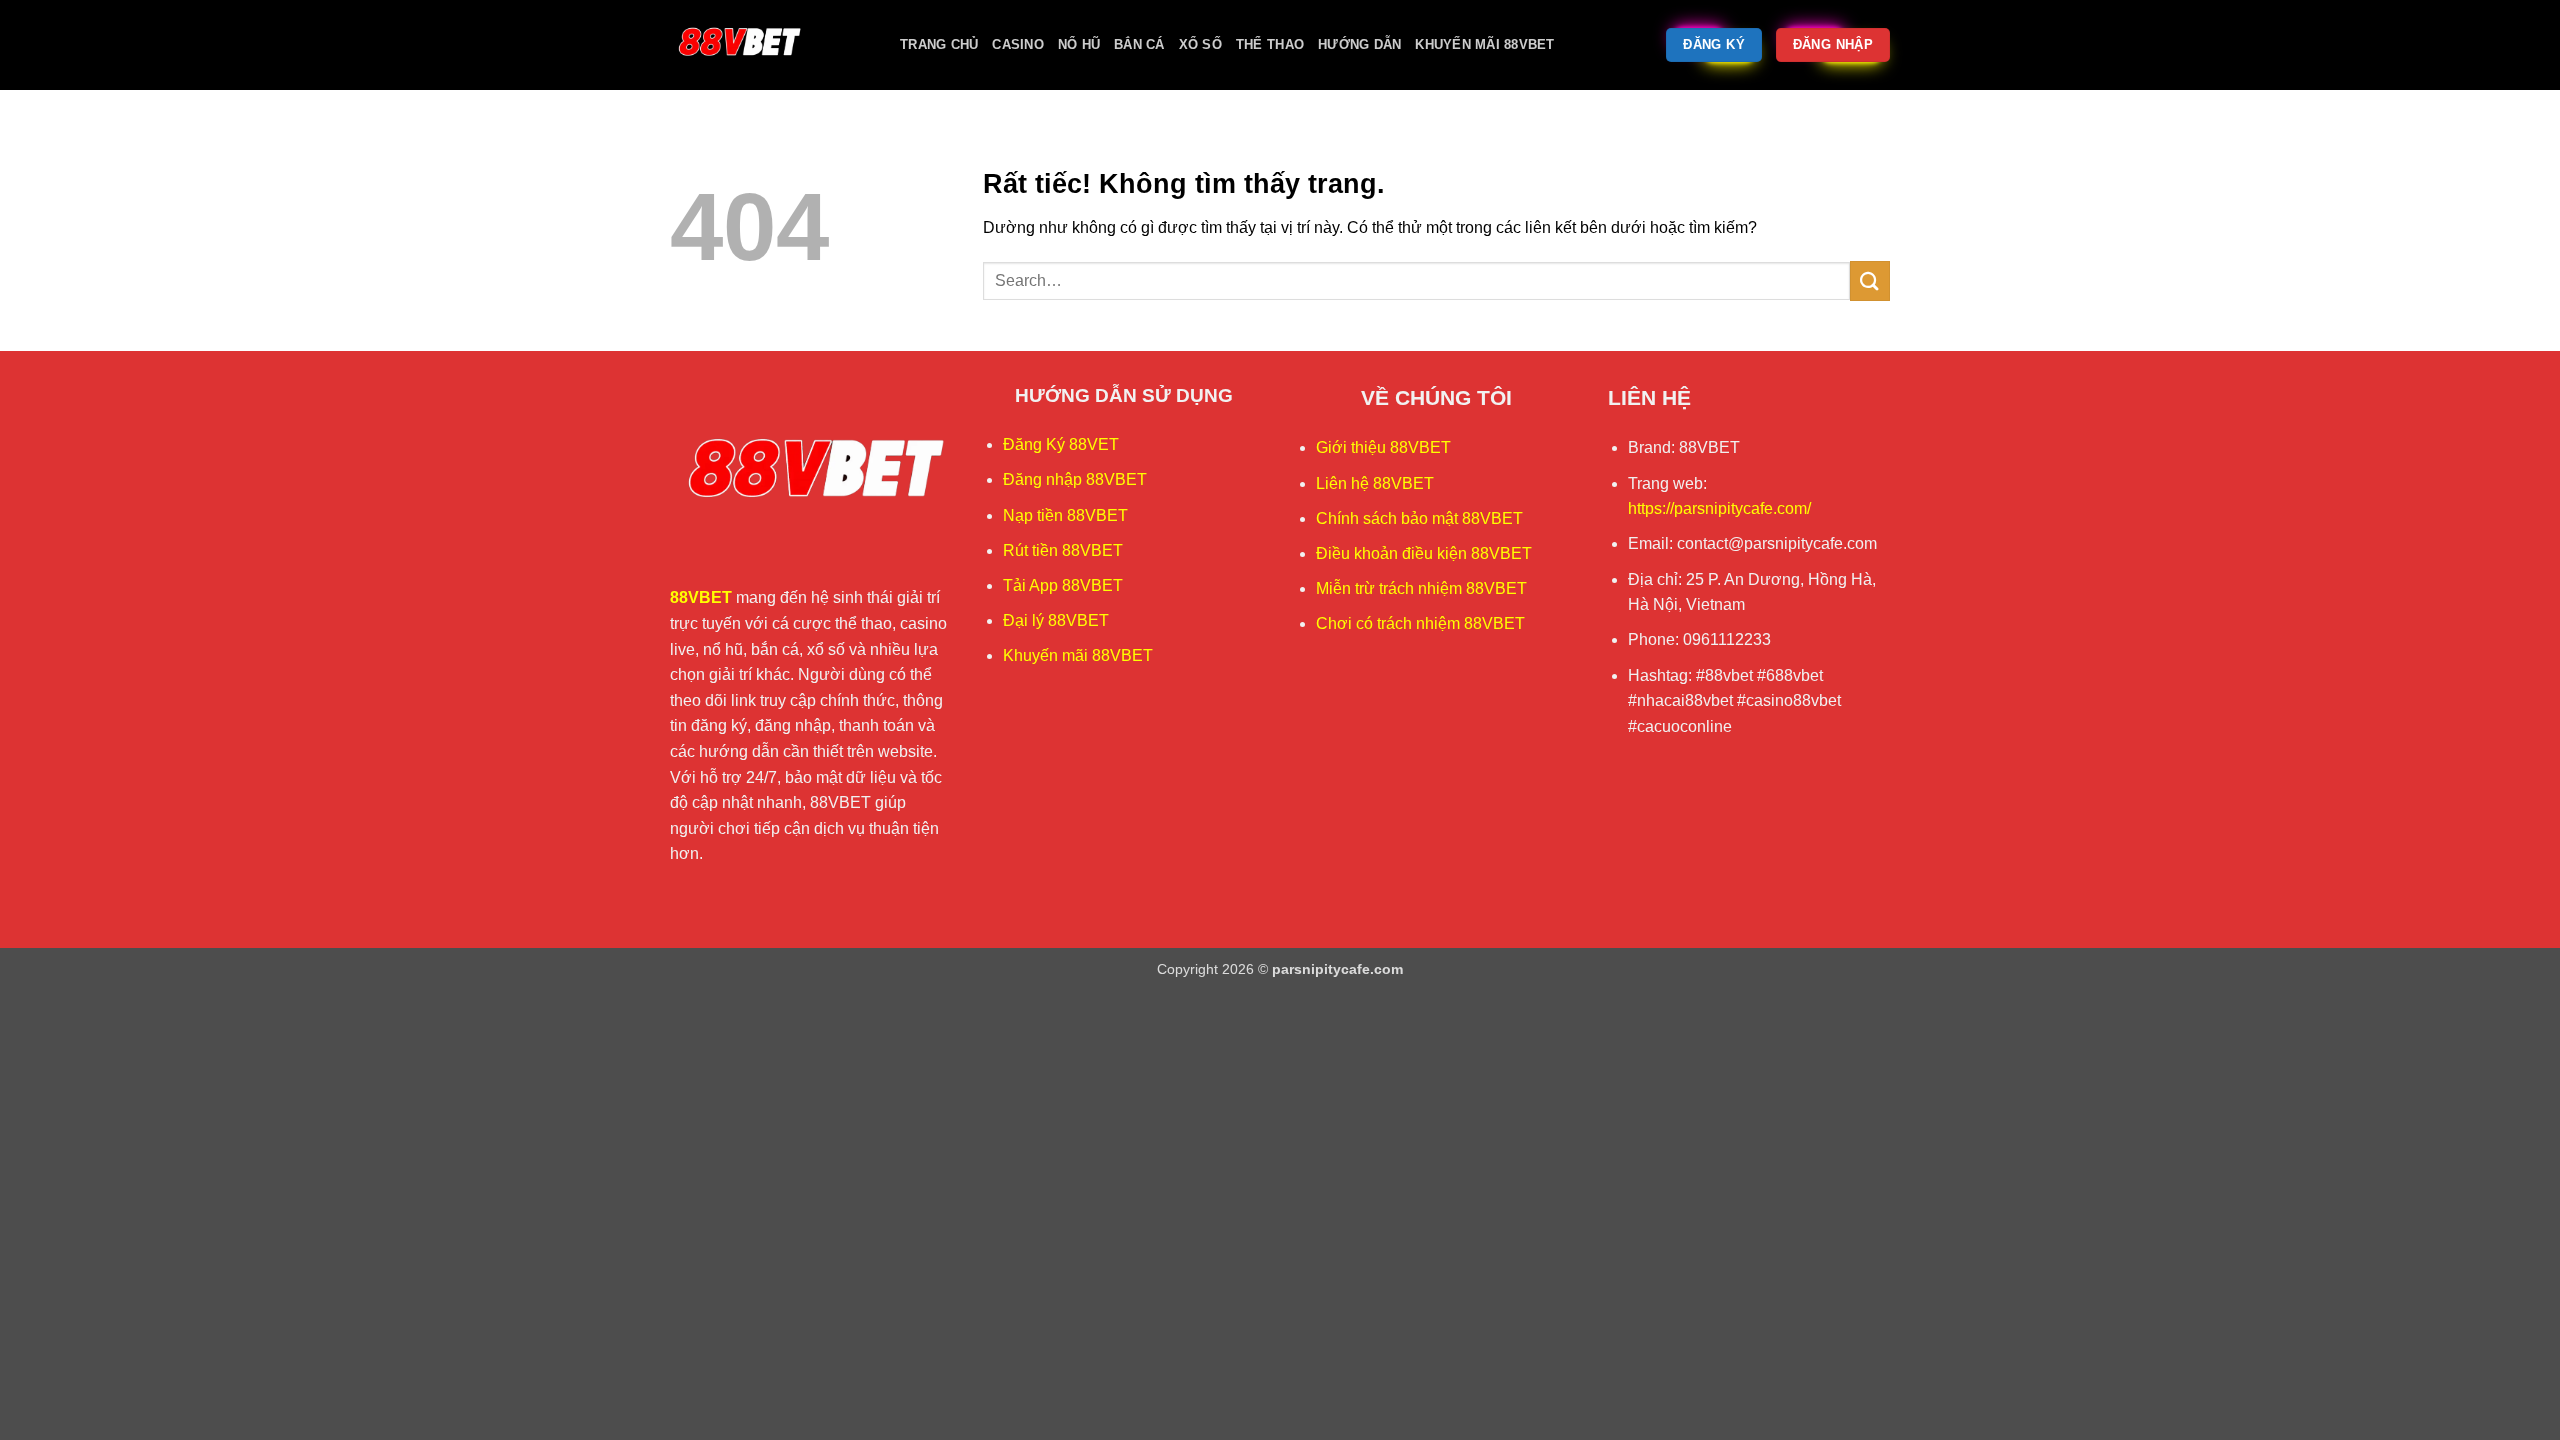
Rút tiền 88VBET (1063, 550)
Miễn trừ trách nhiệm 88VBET (1421, 588)
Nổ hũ (1079, 44)
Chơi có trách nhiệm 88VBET (1420, 623)
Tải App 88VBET (1063, 585)
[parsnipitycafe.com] (770, 45)
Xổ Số (1200, 44)
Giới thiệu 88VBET (1383, 447)
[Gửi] (1870, 280)
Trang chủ (939, 44)
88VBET (701, 597)
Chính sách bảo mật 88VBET (1419, 518)
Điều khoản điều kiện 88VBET (1424, 553)
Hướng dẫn (1359, 44)
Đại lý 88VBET (1056, 620)
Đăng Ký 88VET (1061, 444)
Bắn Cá (1139, 44)
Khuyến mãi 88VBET (1484, 44)
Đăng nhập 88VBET (1075, 479)
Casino (1018, 44)
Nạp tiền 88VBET (1065, 515)
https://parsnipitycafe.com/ (1719, 508)
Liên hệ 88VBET (1375, 483)
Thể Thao (1270, 44)
